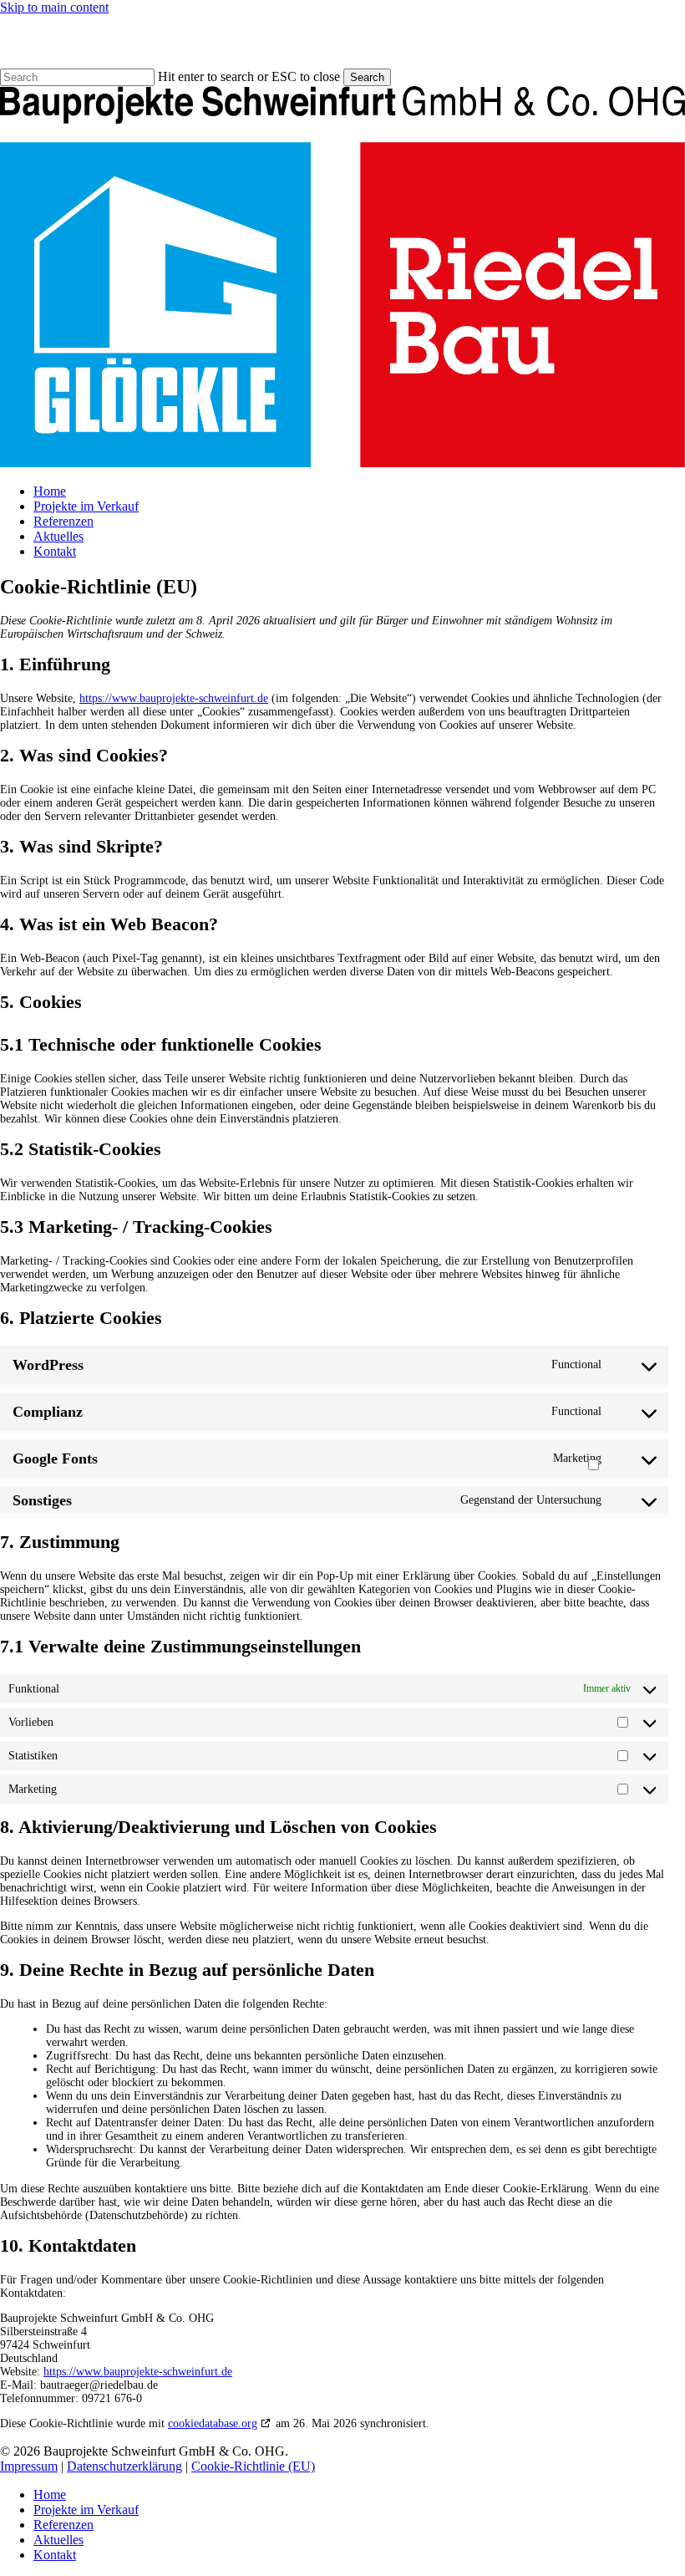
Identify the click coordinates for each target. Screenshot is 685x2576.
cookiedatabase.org (213, 2423)
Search (367, 77)
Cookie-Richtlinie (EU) (253, 2466)
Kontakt (55, 2555)
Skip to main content (54, 7)
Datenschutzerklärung (124, 2466)
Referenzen (63, 2525)
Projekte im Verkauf (86, 2510)
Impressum (29, 2466)
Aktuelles (58, 2540)
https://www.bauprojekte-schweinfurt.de (174, 698)
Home (50, 2495)
